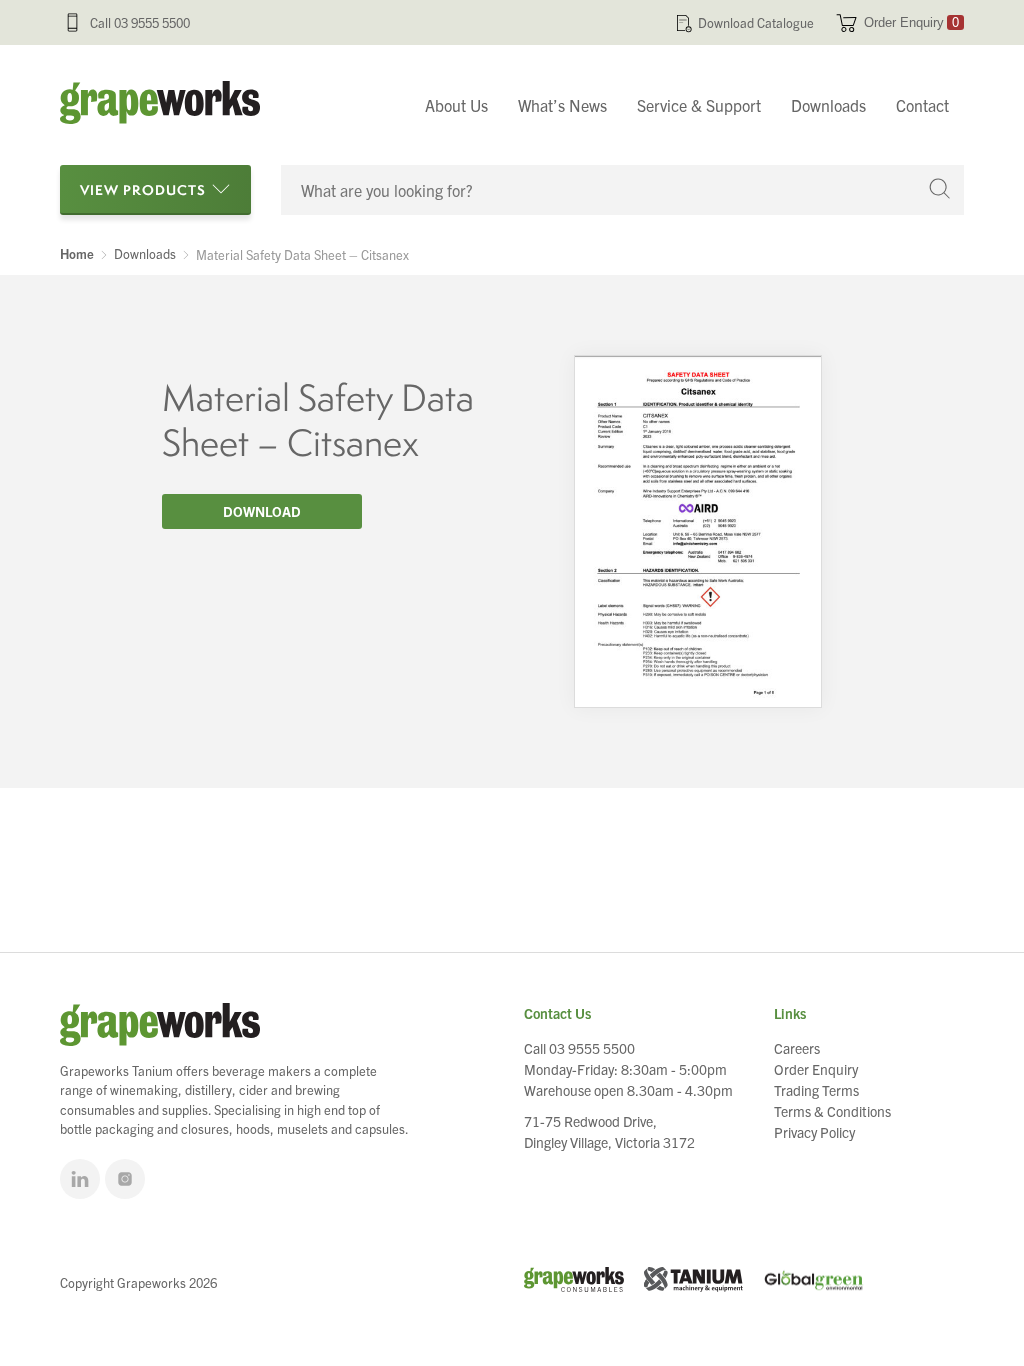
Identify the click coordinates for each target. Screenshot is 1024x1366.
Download (262, 511)
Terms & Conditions (832, 1111)
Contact (922, 105)
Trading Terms (816, 1090)
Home (77, 254)
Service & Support (699, 105)
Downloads (828, 105)
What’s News (562, 105)
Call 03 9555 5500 (140, 22)
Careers (797, 1048)
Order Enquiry (911, 22)
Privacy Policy (814, 1132)
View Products (143, 189)
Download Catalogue (756, 22)
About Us (456, 105)
